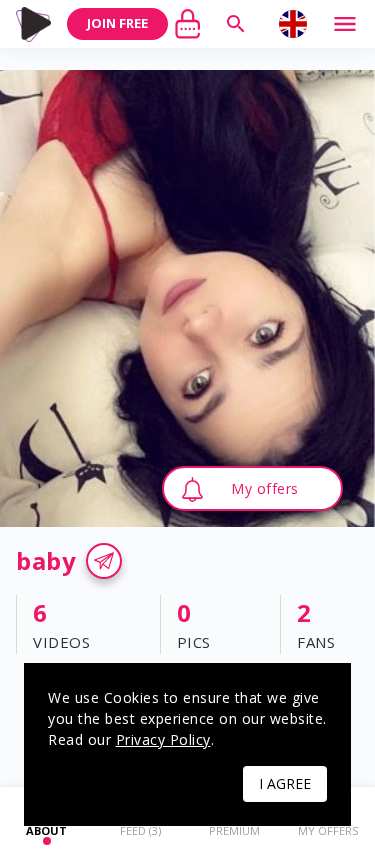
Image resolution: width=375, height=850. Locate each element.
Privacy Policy (163, 739)
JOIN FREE (117, 23)
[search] (236, 24)
